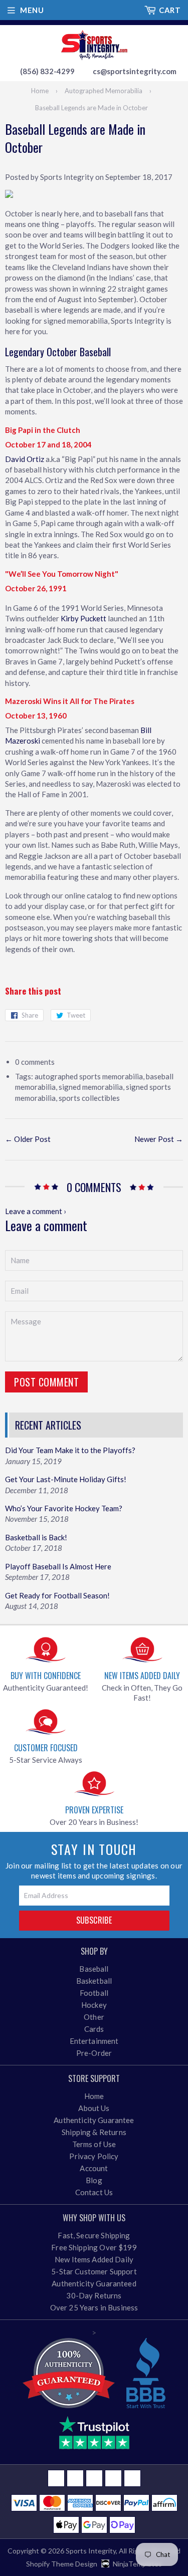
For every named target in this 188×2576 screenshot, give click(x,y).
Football (94, 1993)
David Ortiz (25, 459)
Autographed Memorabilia (104, 91)
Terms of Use (94, 2144)
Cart (170, 10)
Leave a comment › (36, 1211)
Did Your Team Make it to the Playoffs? (70, 1450)
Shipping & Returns (94, 2132)
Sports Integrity (91, 2551)
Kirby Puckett (83, 618)
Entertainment (94, 2041)
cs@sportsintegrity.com (135, 71)
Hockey (94, 2005)
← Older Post (28, 1139)
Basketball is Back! (36, 1537)
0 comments (35, 1062)
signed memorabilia (91, 1087)
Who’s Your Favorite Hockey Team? (64, 1508)
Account (94, 2168)
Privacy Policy (94, 2156)
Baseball (94, 1969)
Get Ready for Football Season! (57, 1595)
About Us (94, 2108)
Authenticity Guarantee (94, 2120)
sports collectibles (89, 1098)
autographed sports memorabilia (89, 1076)
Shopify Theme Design (62, 2564)
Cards (94, 2029)
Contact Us (94, 2192)
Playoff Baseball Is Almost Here (58, 1566)
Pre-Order (94, 2053)
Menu (32, 10)
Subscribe (94, 1920)
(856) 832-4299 (47, 71)
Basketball (94, 1981)
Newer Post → (159, 1139)
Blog (94, 2180)
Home (40, 91)
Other (94, 2017)
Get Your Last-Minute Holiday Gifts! (66, 1479)
